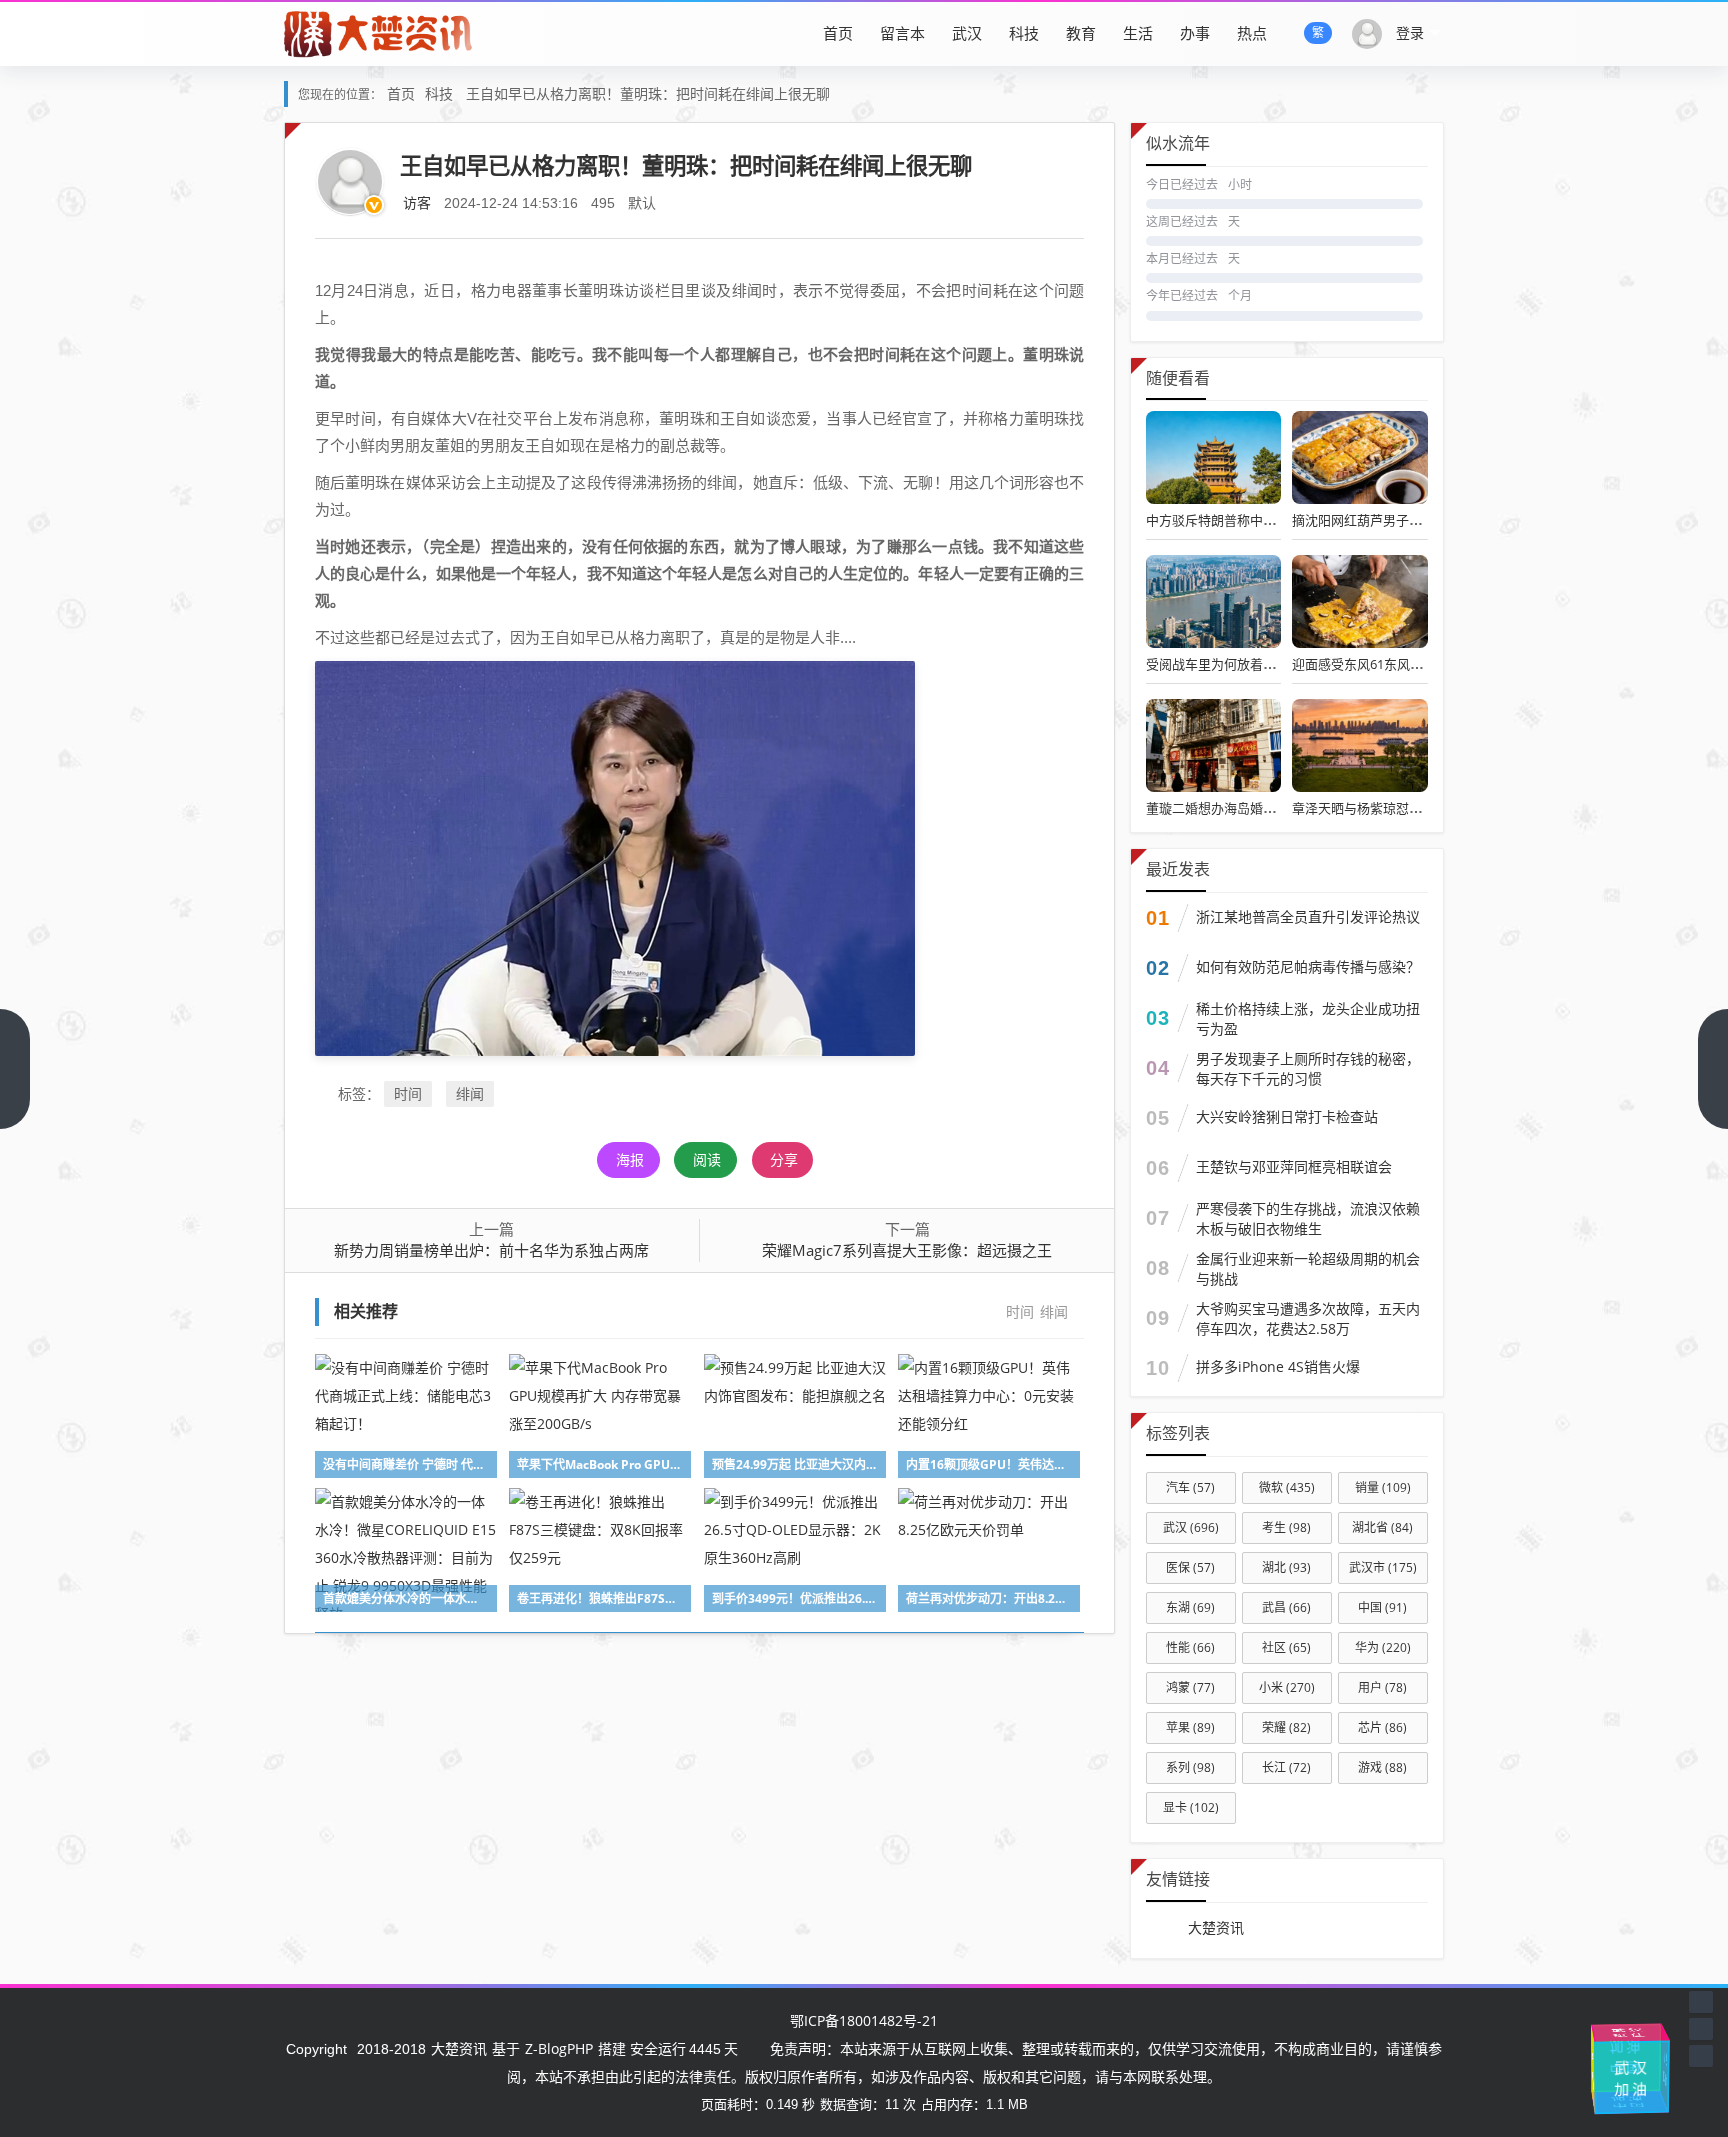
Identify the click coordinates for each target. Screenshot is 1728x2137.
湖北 (1286, 1567)
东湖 (1190, 1607)
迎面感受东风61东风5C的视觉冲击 (1391, 664)
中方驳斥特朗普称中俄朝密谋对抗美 (1250, 520)
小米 (1287, 1687)
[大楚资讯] (380, 33)
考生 (1286, 1527)
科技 (1024, 33)
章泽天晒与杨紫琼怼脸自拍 (1370, 808)
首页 (838, 33)
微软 (1287, 1487)
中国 (1382, 1607)
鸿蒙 (1190, 1687)
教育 (1081, 33)
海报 (630, 1159)
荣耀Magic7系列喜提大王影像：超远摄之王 (907, 1250)
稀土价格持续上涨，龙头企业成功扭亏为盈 (1308, 1018)
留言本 (902, 33)
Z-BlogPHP (559, 2048)
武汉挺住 (1629, 2032)
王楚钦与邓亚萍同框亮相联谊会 (1294, 1166)
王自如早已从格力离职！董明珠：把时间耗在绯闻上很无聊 (648, 93)
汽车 (1190, 1487)
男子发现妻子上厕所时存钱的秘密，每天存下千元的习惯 (1308, 1068)
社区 (1286, 1647)
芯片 (1382, 1727)
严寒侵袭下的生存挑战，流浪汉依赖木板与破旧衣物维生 (1308, 1218)
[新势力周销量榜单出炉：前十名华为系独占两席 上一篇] (15, 1069)
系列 (1190, 1767)
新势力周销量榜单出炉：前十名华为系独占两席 (491, 1250)
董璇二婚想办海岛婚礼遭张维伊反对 (1250, 808)
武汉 (967, 33)
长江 (1286, 1767)
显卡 (1191, 1807)
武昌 (1286, 1607)
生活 (1138, 33)
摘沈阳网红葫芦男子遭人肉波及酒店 (1396, 520)
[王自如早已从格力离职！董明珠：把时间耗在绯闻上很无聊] (615, 856)
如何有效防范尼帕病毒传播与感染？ (1308, 966)
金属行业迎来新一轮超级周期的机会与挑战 (1308, 1268)
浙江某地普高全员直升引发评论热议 (1308, 916)
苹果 (1190, 1727)
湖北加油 (1664, 2066)
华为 (1383, 1647)
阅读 (707, 1159)
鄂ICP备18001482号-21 (864, 2020)
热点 (1252, 33)
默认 (642, 202)
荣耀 (1286, 1727)
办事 (1195, 33)
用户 (1382, 1687)
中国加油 (1621, 2057)
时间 (408, 1093)
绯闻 (470, 1093)
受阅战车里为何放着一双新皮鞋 (1237, 664)
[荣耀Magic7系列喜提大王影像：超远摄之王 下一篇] (1713, 1069)
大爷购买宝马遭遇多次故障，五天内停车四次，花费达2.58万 (1308, 1318)
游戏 (1382, 1767)
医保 (1190, 1567)
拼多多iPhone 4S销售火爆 (1278, 1366)
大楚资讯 (1216, 1927)
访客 (417, 202)
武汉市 (1383, 1567)
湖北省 (1382, 1527)
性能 (1190, 1647)
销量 (1383, 1487)
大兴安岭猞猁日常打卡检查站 (1287, 1116)
